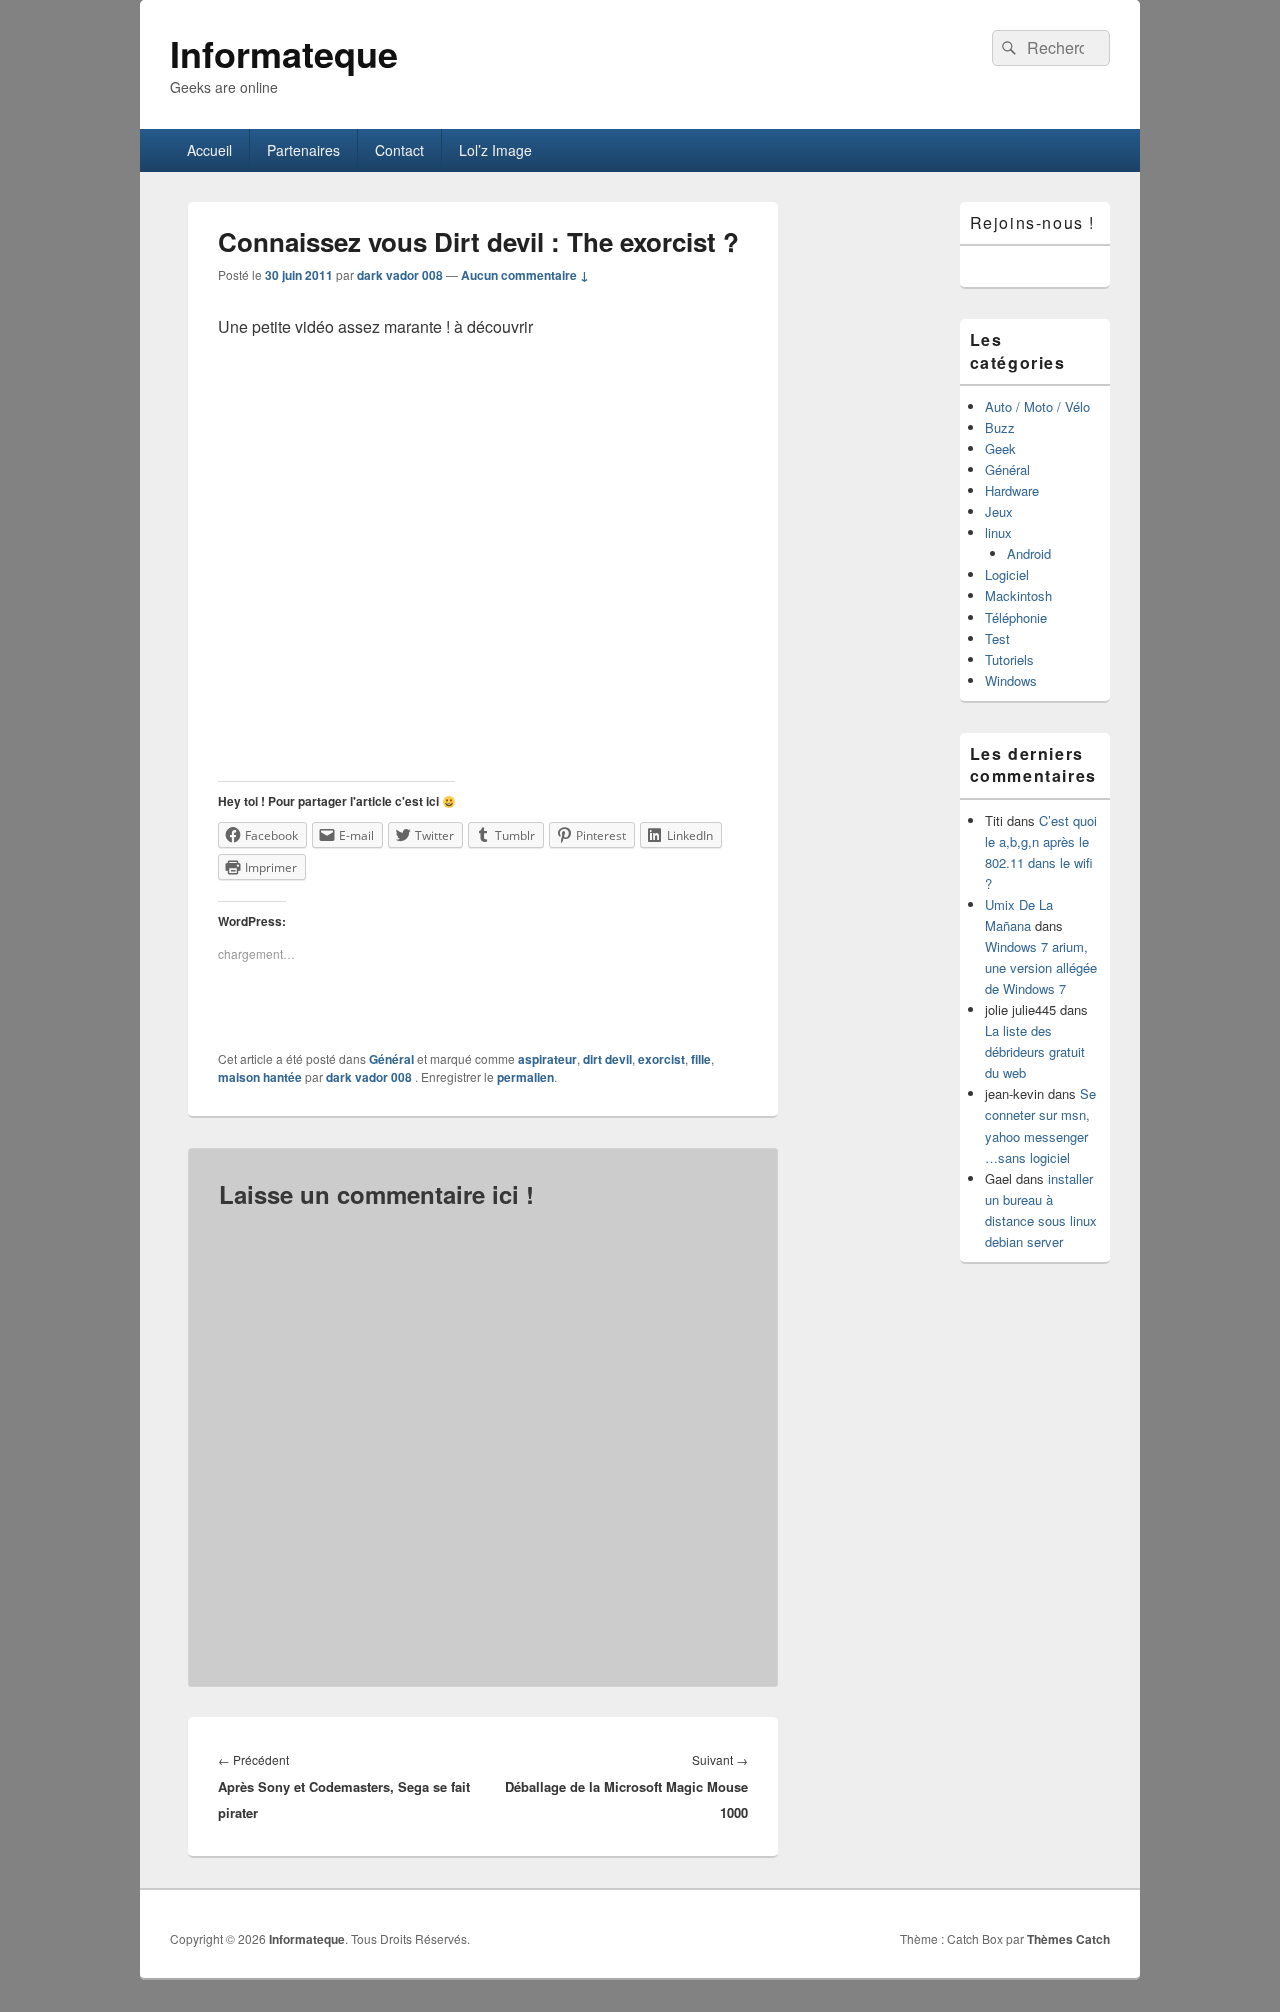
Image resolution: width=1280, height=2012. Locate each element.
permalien (525, 1077)
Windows (1011, 680)
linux (998, 532)
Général (391, 1059)
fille (701, 1059)
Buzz (1000, 427)
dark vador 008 (400, 275)
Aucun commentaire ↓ (525, 275)
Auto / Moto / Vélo (1037, 406)
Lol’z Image (495, 150)
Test (997, 638)
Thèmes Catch (1068, 1939)
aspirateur (547, 1059)
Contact (399, 150)
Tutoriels (1009, 659)
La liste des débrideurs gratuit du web (1035, 1051)
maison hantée (260, 1077)
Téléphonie (1016, 617)
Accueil (209, 150)
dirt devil (607, 1059)
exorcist (661, 1059)
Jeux (999, 511)
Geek (1000, 448)
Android (1029, 553)
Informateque (284, 53)
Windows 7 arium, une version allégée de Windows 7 (1041, 967)
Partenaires (303, 150)
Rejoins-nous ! (1032, 222)
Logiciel (1007, 574)
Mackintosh (1018, 595)
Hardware (1012, 490)
